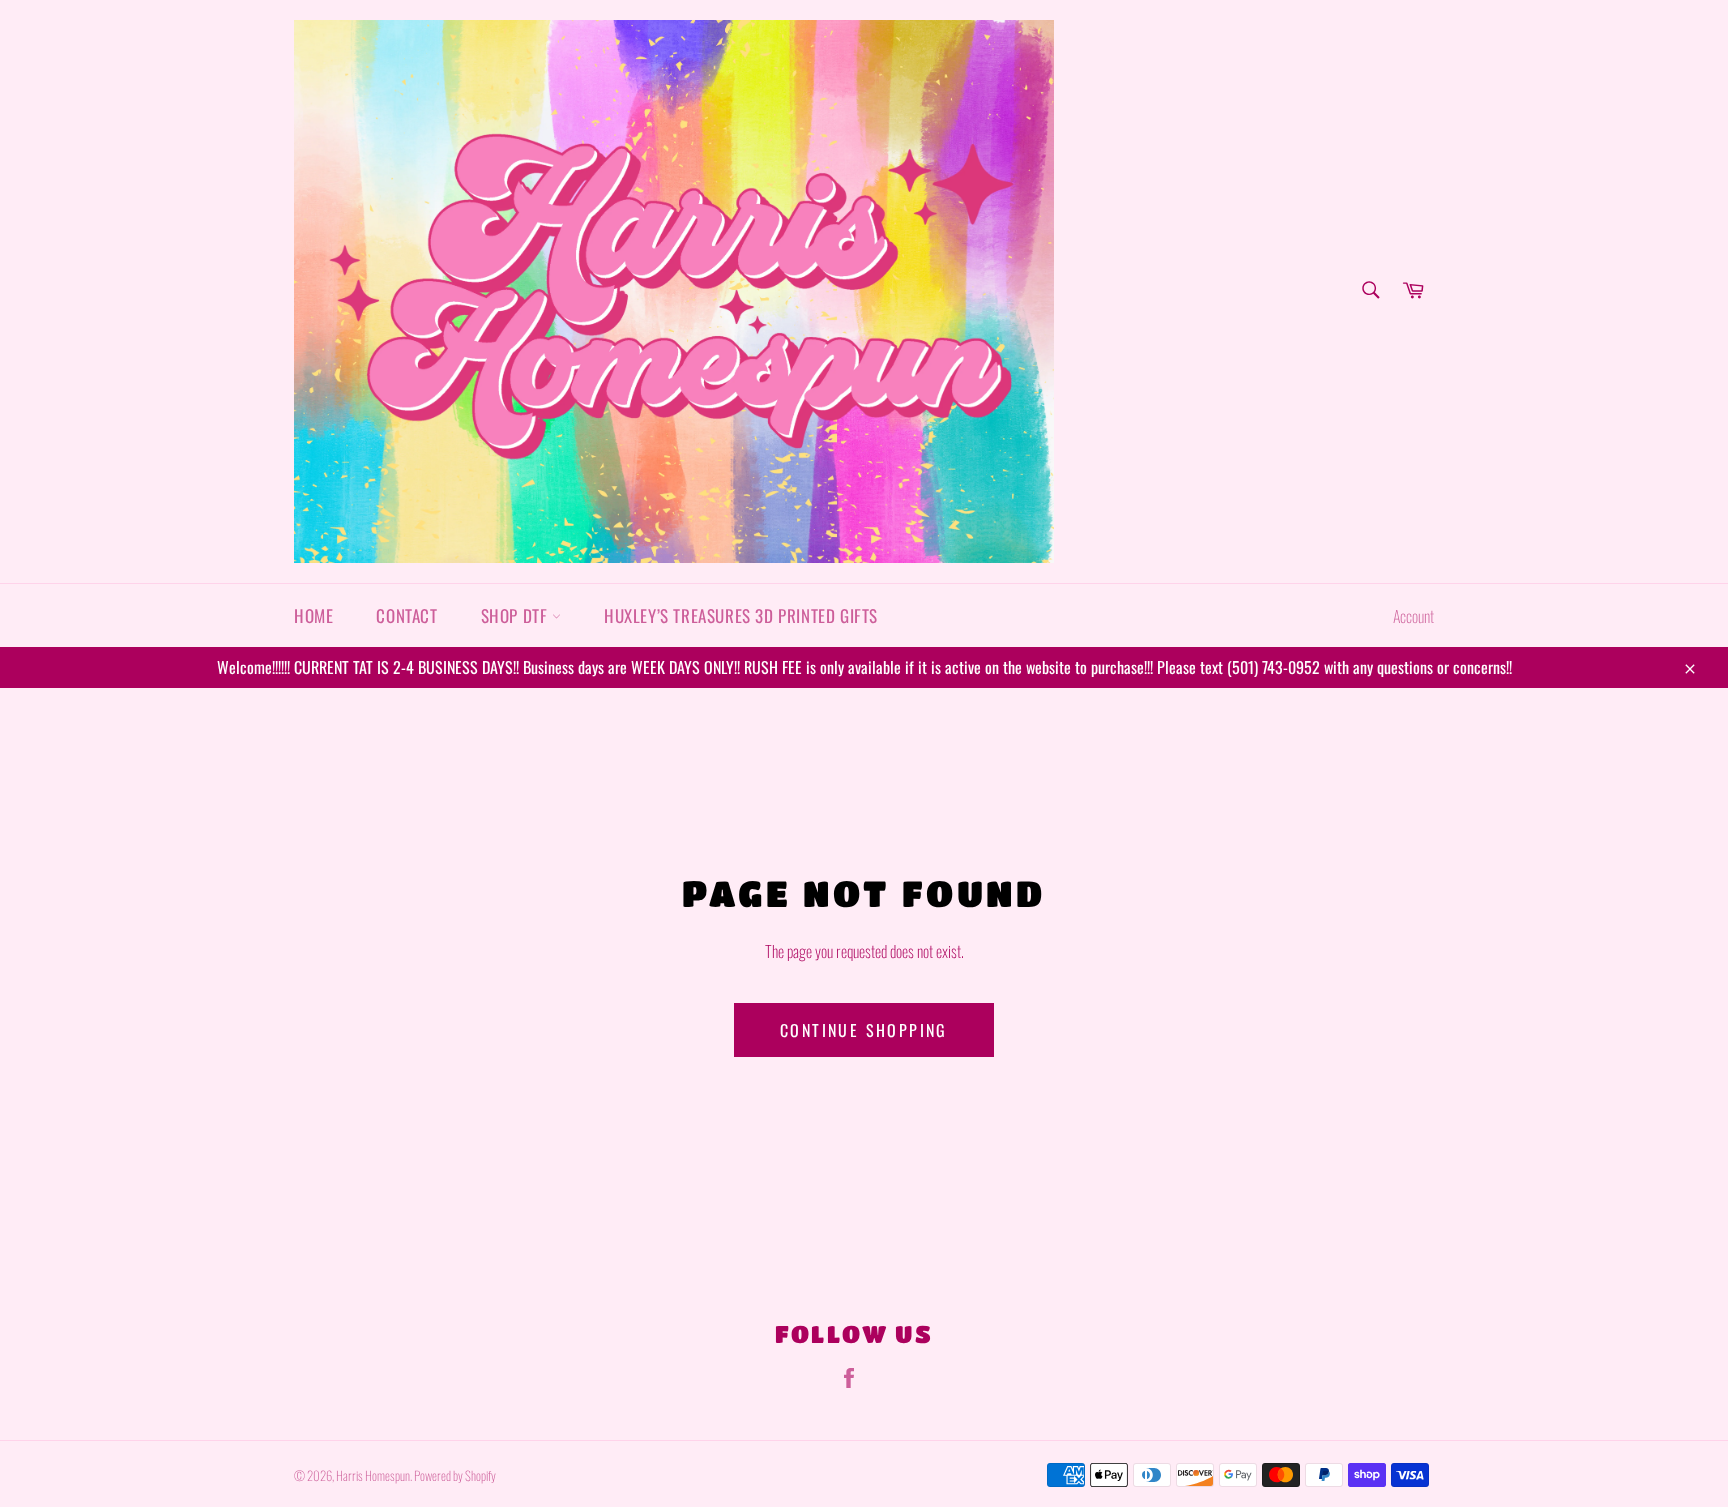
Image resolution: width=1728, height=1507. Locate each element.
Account (1413, 616)
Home (313, 615)
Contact (406, 615)
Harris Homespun (373, 1475)
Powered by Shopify (455, 1475)
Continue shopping (864, 1030)
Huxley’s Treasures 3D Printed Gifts (741, 615)
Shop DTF (516, 615)
